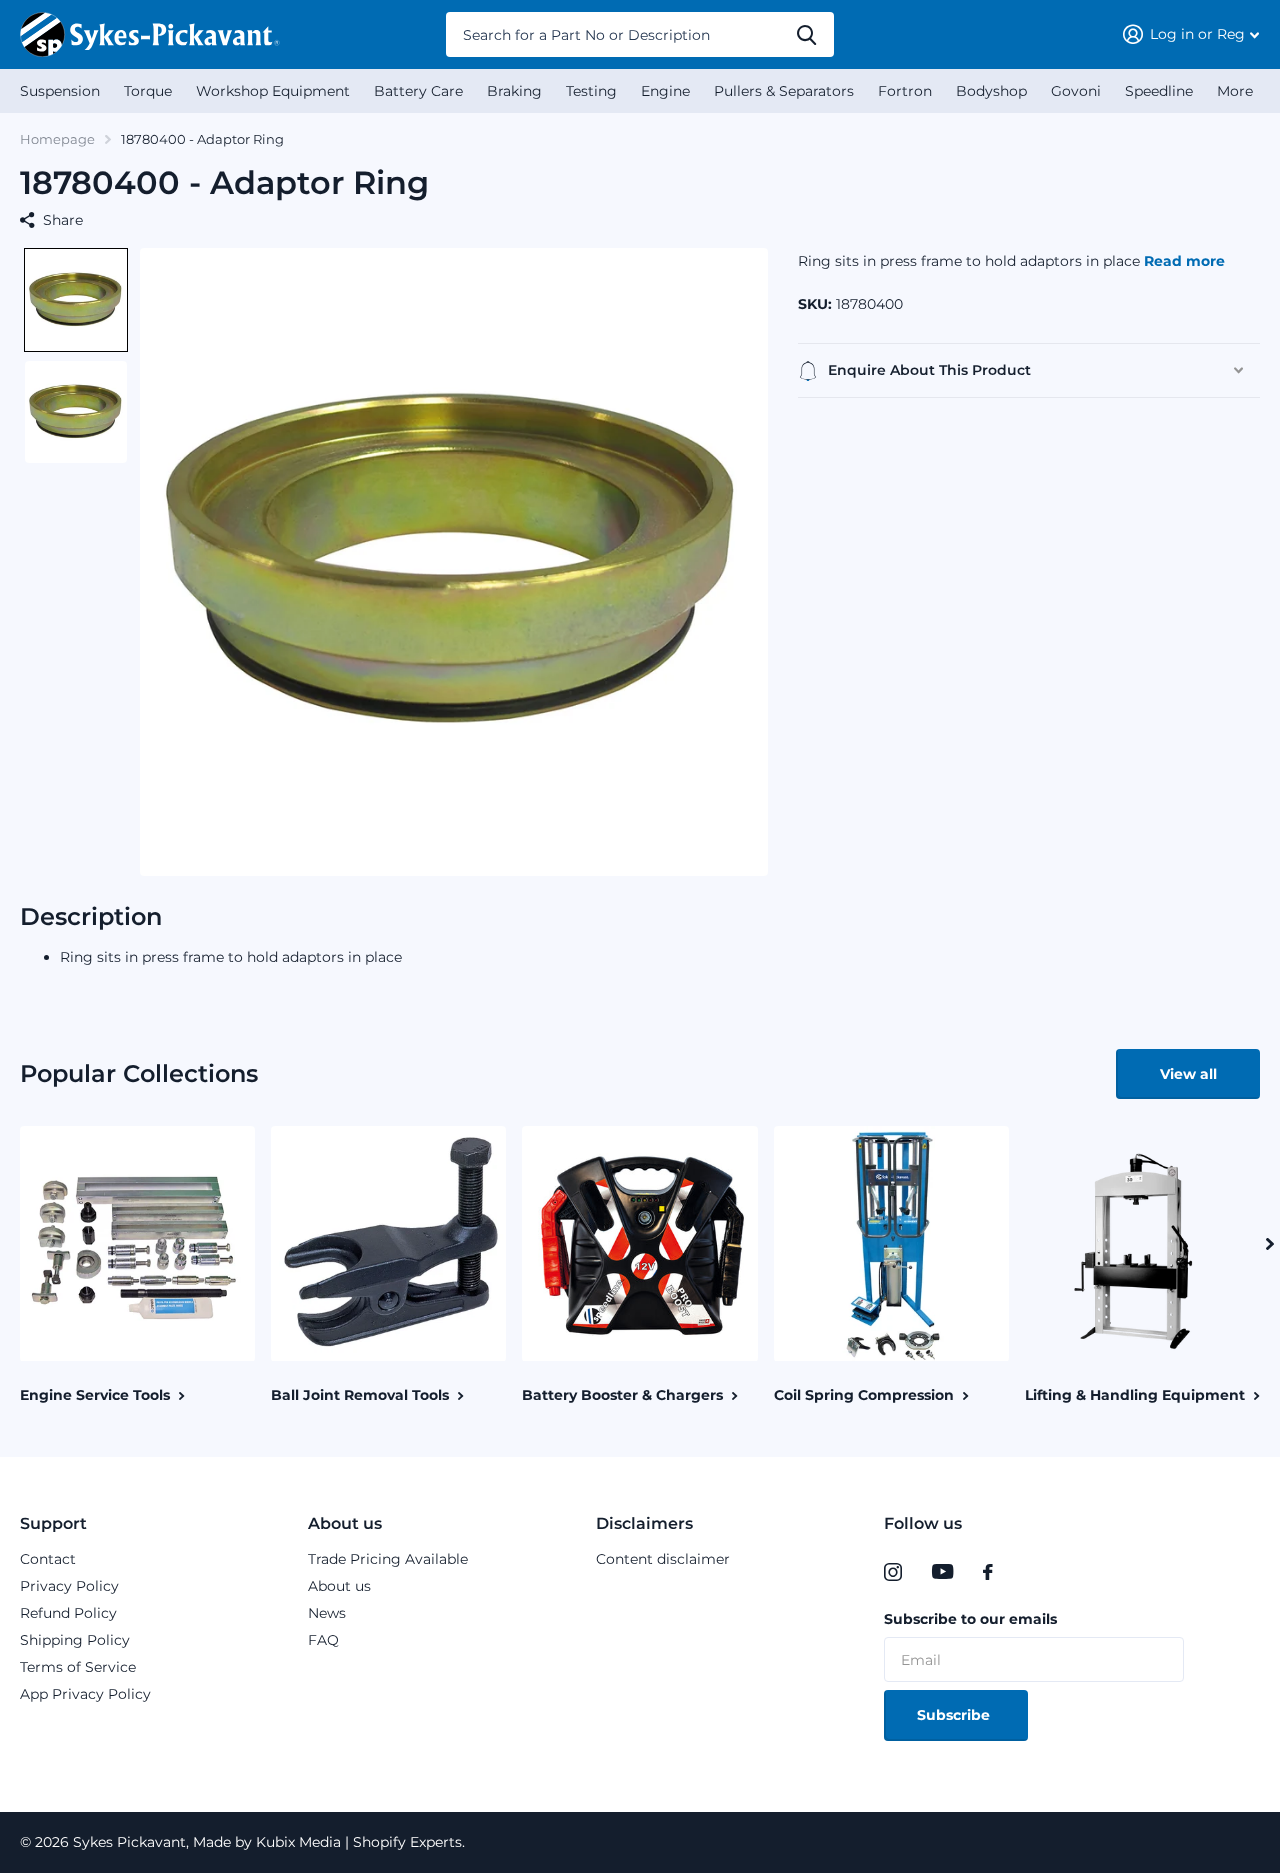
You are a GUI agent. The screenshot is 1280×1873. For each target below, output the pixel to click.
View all (1188, 1074)
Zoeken (806, 34)
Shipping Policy (75, 1640)
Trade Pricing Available (388, 1559)
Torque (148, 91)
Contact (48, 1559)
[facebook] (988, 1572)
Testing (591, 91)
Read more (1184, 261)
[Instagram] (893, 1572)
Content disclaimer (663, 1559)
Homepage (57, 139)
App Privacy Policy (85, 1694)
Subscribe (955, 1715)
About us (345, 1523)
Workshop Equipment (273, 91)
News (327, 1613)
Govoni (1076, 91)
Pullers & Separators (784, 91)
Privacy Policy (69, 1586)
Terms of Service (78, 1667)
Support (53, 1523)
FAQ (323, 1640)
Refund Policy (68, 1613)
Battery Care (418, 91)
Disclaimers (644, 1523)
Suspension (60, 91)
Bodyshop (991, 91)
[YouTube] (942, 1572)
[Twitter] (1029, 1572)
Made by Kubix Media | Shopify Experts (325, 1842)
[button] (76, 300)
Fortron (905, 91)
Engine (665, 91)
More (1235, 91)
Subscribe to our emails (970, 1619)
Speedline (1159, 91)
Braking (514, 91)
